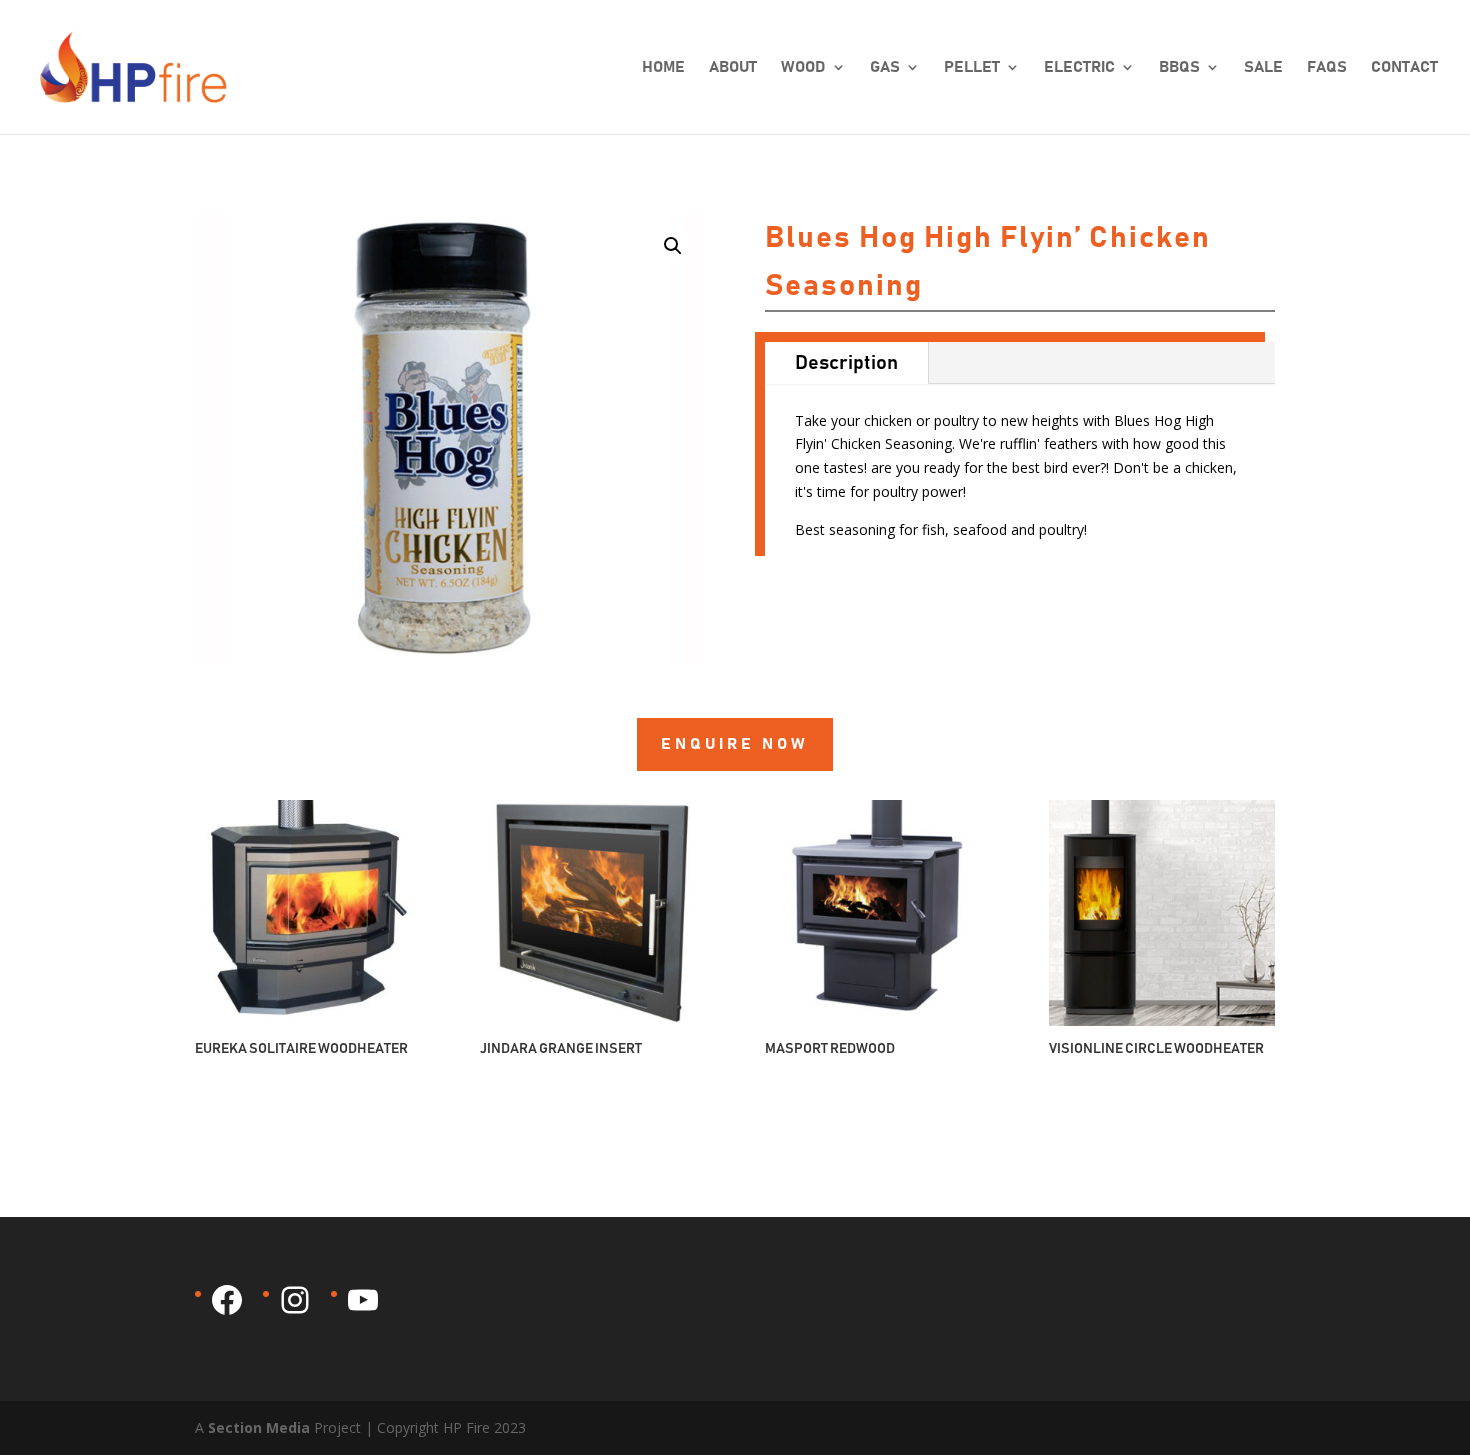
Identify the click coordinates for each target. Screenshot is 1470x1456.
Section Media (259, 1427)
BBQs (1179, 67)
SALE (1263, 67)
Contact (1404, 67)
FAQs (1327, 67)
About (733, 67)
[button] (673, 246)
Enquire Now (735, 744)
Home (663, 67)
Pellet (972, 67)
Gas (885, 67)
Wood (803, 67)
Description (846, 363)
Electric (1079, 67)
